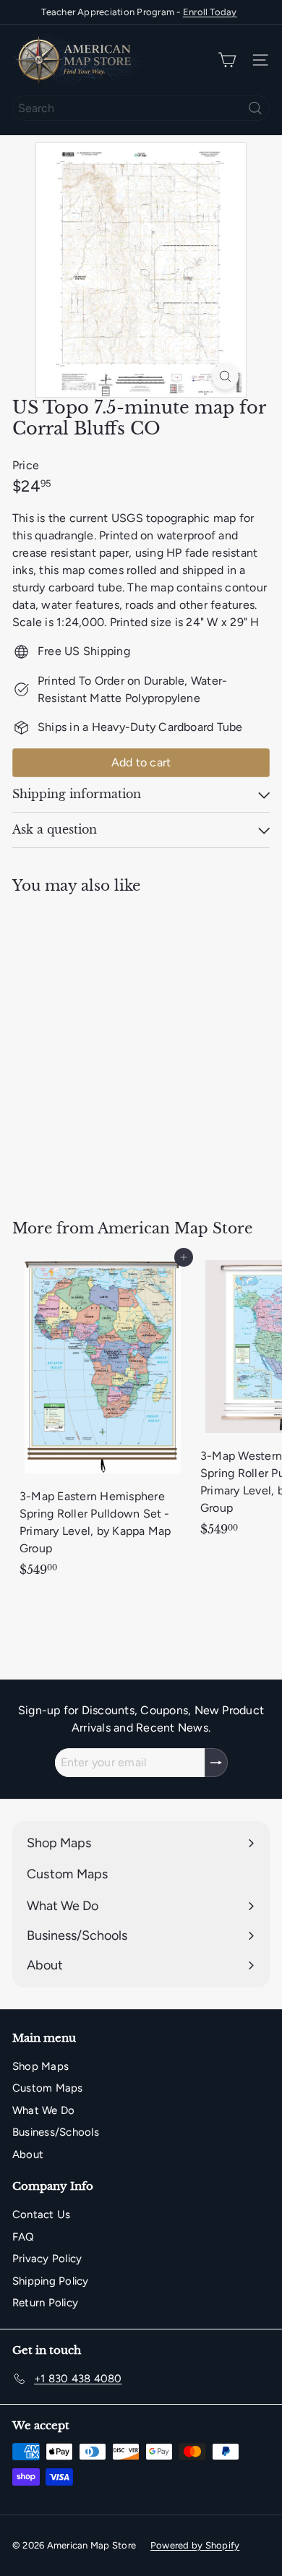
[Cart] (227, 60)
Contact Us (41, 2215)
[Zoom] (225, 376)
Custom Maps (48, 2088)
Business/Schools (56, 2132)
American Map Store (175, 1228)
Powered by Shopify (195, 2545)
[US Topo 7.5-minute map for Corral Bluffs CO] (103, 1048)
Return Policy (45, 2303)
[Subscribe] (216, 1763)
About (28, 2154)
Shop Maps (40, 2066)
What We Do (43, 2110)
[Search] (255, 108)
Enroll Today (210, 12)
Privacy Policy (47, 2259)
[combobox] (141, 108)
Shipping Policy (51, 2281)
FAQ (23, 2237)
